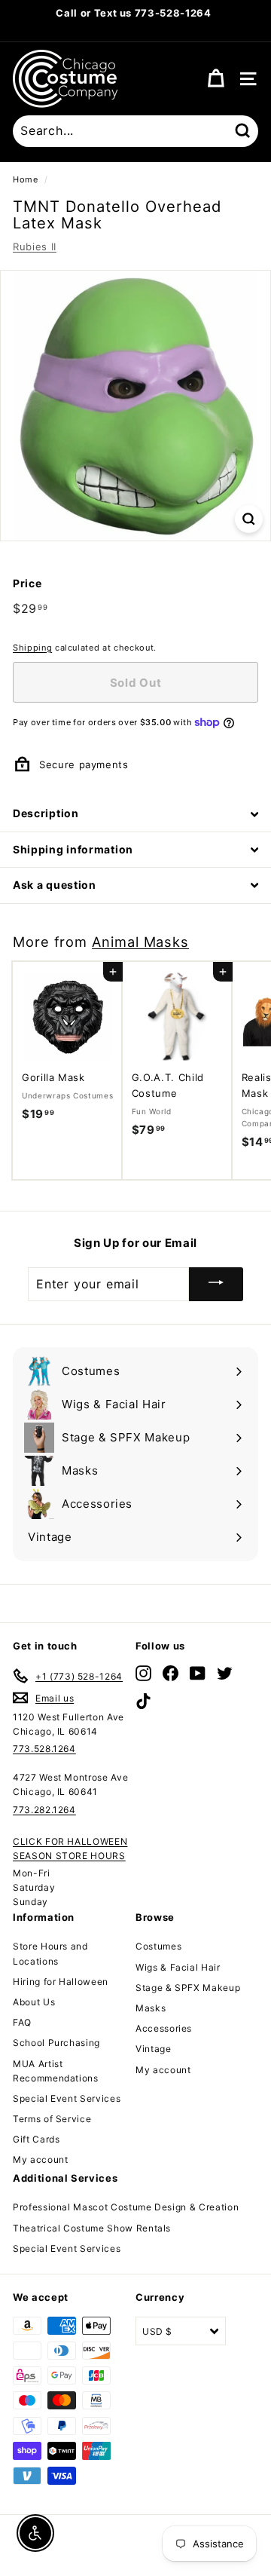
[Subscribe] (216, 1284)
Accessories (164, 2028)
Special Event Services (67, 2098)
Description (46, 813)
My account (41, 2159)
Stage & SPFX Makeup (188, 1988)
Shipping (32, 648)
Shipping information (73, 849)
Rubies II (35, 247)
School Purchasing (56, 2043)
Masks (151, 2008)
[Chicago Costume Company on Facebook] (171, 1673)
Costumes (158, 1946)
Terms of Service (52, 2119)
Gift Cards (37, 2139)
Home (26, 179)
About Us (34, 2002)
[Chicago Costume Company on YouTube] (198, 1673)
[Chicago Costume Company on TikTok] (143, 1700)
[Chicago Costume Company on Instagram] (143, 1673)
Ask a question (55, 885)
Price (27, 583)
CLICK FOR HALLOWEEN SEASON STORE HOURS (70, 1849)
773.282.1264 (44, 1810)
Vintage (154, 2049)
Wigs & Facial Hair (178, 1967)
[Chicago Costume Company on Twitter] (225, 1673)
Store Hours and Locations (50, 1953)
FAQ (22, 2022)
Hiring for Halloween (61, 1982)
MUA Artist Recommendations (56, 2071)
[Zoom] (249, 519)
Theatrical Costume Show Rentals (92, 2228)
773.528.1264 (44, 1749)
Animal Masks (140, 942)
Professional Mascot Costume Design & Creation (126, 2207)
